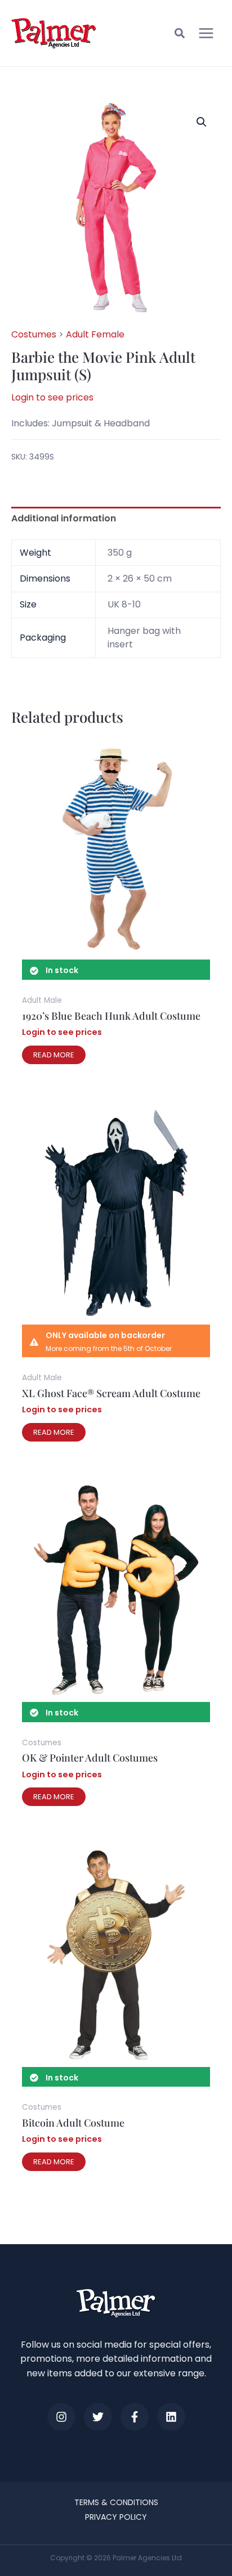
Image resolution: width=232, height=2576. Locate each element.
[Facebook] (135, 2417)
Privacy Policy (116, 2517)
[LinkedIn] (171, 2417)
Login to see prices (52, 397)
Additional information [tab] (64, 518)
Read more (54, 1055)
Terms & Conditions (116, 2502)
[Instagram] (61, 2417)
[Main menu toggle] (206, 33)
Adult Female (95, 334)
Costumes (34, 334)
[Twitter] (98, 2417)
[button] (180, 35)
